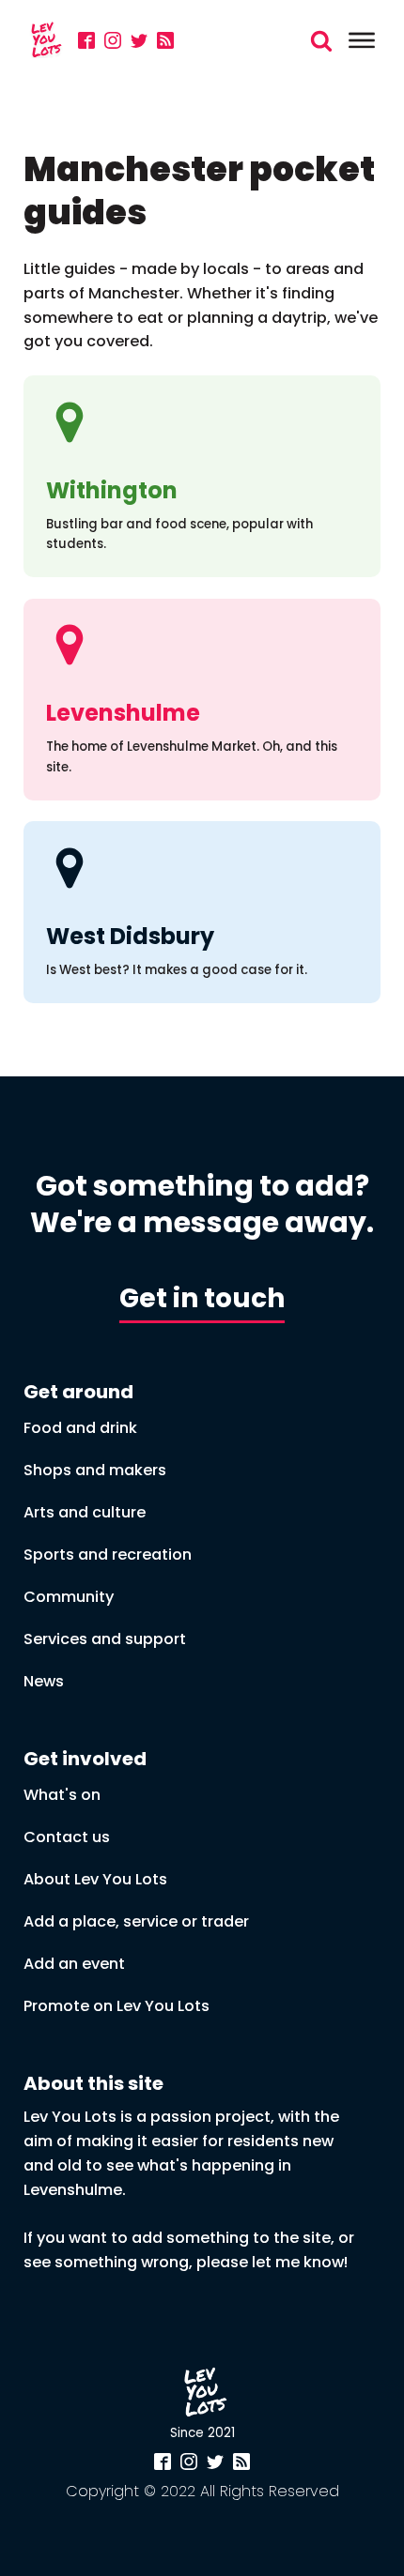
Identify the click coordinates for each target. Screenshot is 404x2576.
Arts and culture (85, 1512)
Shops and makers (95, 1470)
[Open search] (321, 40)
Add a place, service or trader (136, 1921)
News (44, 1681)
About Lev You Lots (95, 1879)
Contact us (67, 1837)
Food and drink (80, 1428)
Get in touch (202, 1298)
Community (69, 1597)
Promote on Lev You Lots (117, 2006)
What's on (62, 1795)
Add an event (74, 1964)
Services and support (105, 1639)
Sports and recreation (108, 1555)
